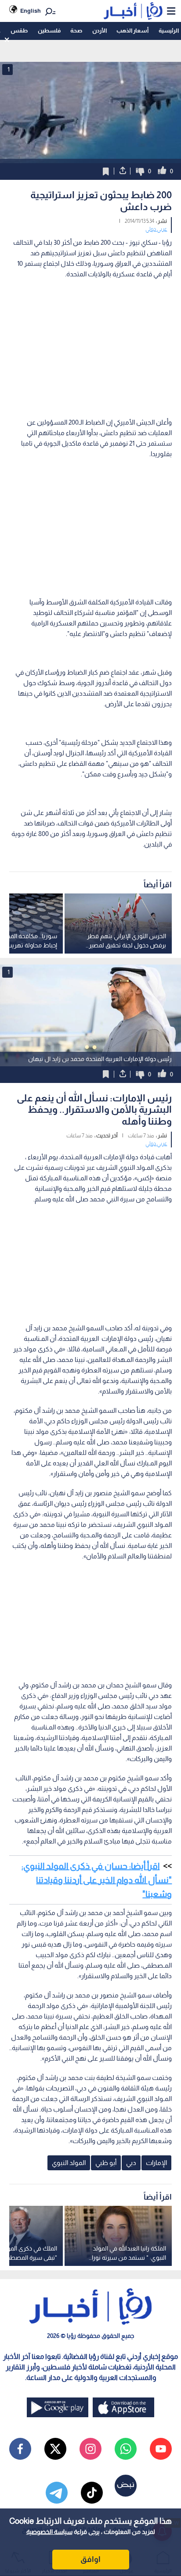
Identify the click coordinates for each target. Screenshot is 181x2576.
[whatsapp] (126, 2449)
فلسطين (49, 30)
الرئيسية (169, 30)
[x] (55, 2449)
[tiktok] (92, 2493)
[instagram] (90, 2449)
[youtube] (161, 2449)
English (31, 11)
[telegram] (57, 2493)
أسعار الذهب (132, 30)
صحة (76, 30)
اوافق (90, 2559)
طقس (19, 30)
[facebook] (20, 2449)
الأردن (100, 30)
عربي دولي (156, 229)
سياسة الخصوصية (49, 2532)
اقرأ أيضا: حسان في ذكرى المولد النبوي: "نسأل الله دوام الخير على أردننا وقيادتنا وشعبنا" (97, 1880)
